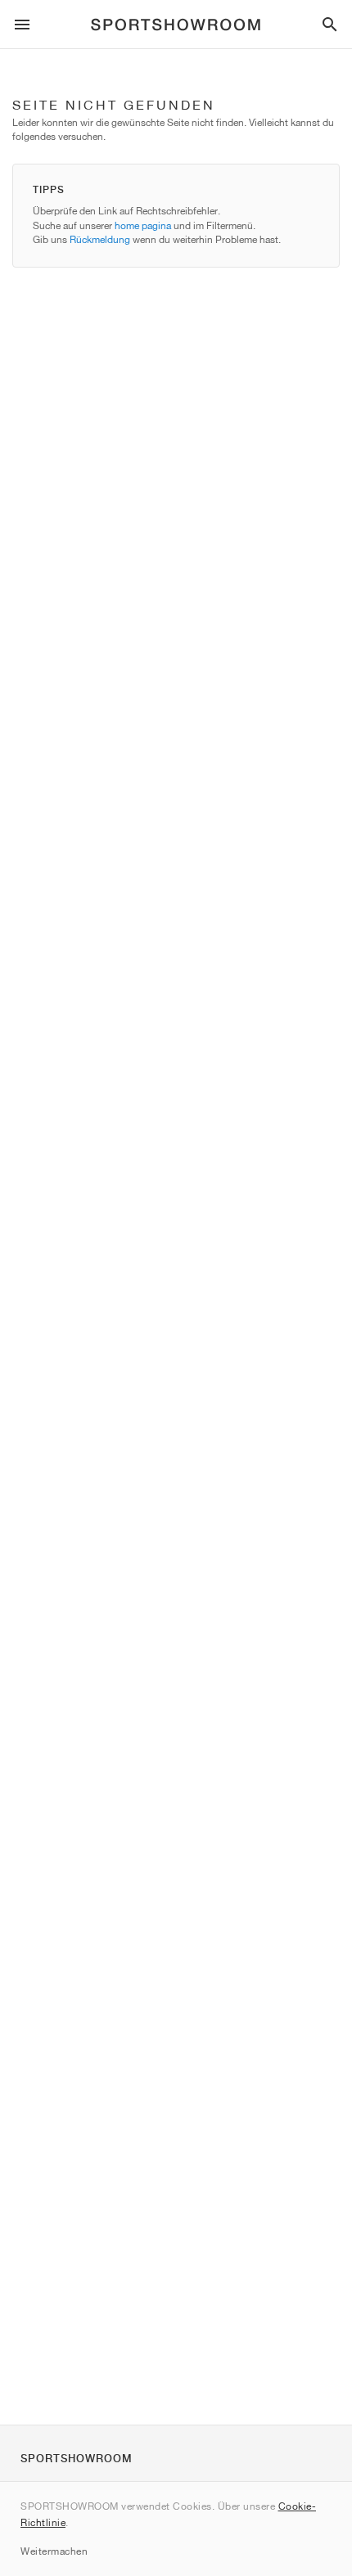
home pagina (143, 225)
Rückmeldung (100, 239)
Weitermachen (54, 2551)
